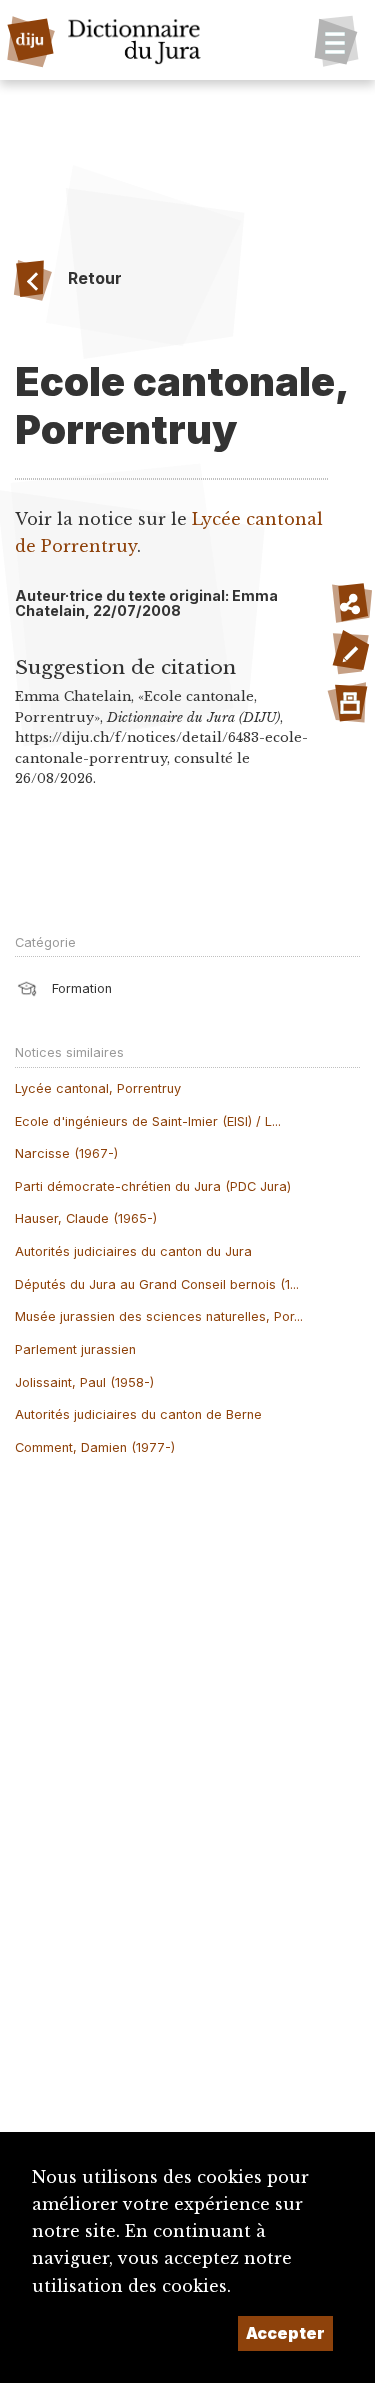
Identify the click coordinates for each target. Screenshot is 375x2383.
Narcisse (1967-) (66, 1153)
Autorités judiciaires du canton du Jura (133, 1251)
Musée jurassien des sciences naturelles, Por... (159, 1316)
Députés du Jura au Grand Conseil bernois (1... (157, 1284)
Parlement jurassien (75, 1349)
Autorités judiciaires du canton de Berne (138, 1414)
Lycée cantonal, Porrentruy (98, 1088)
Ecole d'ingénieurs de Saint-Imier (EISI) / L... (148, 1121)
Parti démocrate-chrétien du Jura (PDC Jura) (153, 1186)
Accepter (285, 2333)
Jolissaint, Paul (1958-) (84, 1382)
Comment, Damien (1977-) (95, 1447)
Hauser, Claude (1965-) (86, 1218)
